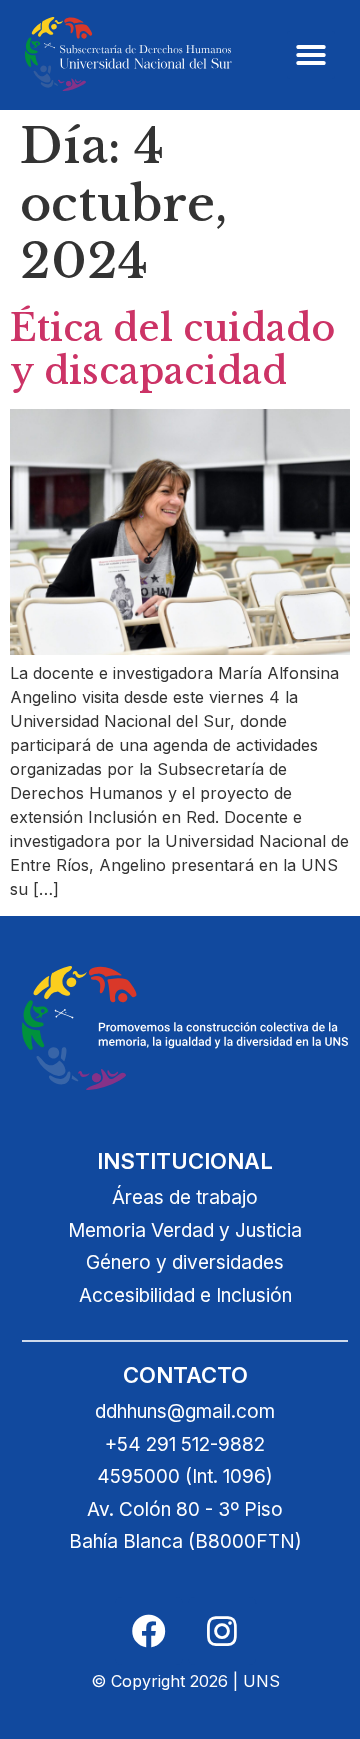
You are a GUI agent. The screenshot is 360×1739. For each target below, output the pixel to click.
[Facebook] (149, 1631)
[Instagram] (222, 1631)
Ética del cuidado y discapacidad (172, 350)
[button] (311, 55)
